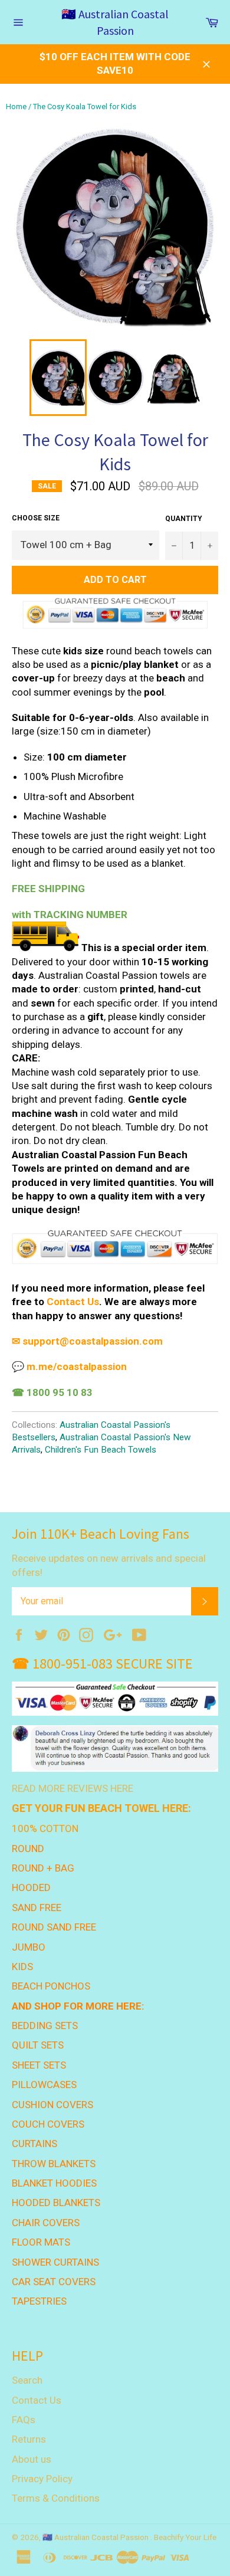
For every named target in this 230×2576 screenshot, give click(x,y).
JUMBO (29, 1947)
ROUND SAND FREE (54, 1927)
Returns (29, 2439)
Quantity (184, 519)
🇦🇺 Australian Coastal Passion (115, 22)
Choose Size (36, 518)
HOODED (31, 1887)
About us (32, 2459)
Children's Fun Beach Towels (101, 1450)
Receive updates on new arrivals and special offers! (109, 1565)
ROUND (28, 1849)
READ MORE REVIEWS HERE (73, 1788)
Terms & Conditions (56, 2498)
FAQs (24, 2420)
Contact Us (73, 1302)
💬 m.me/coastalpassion (69, 1366)
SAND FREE (37, 1908)
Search (27, 2380)
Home (16, 106)
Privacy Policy (42, 2479)
